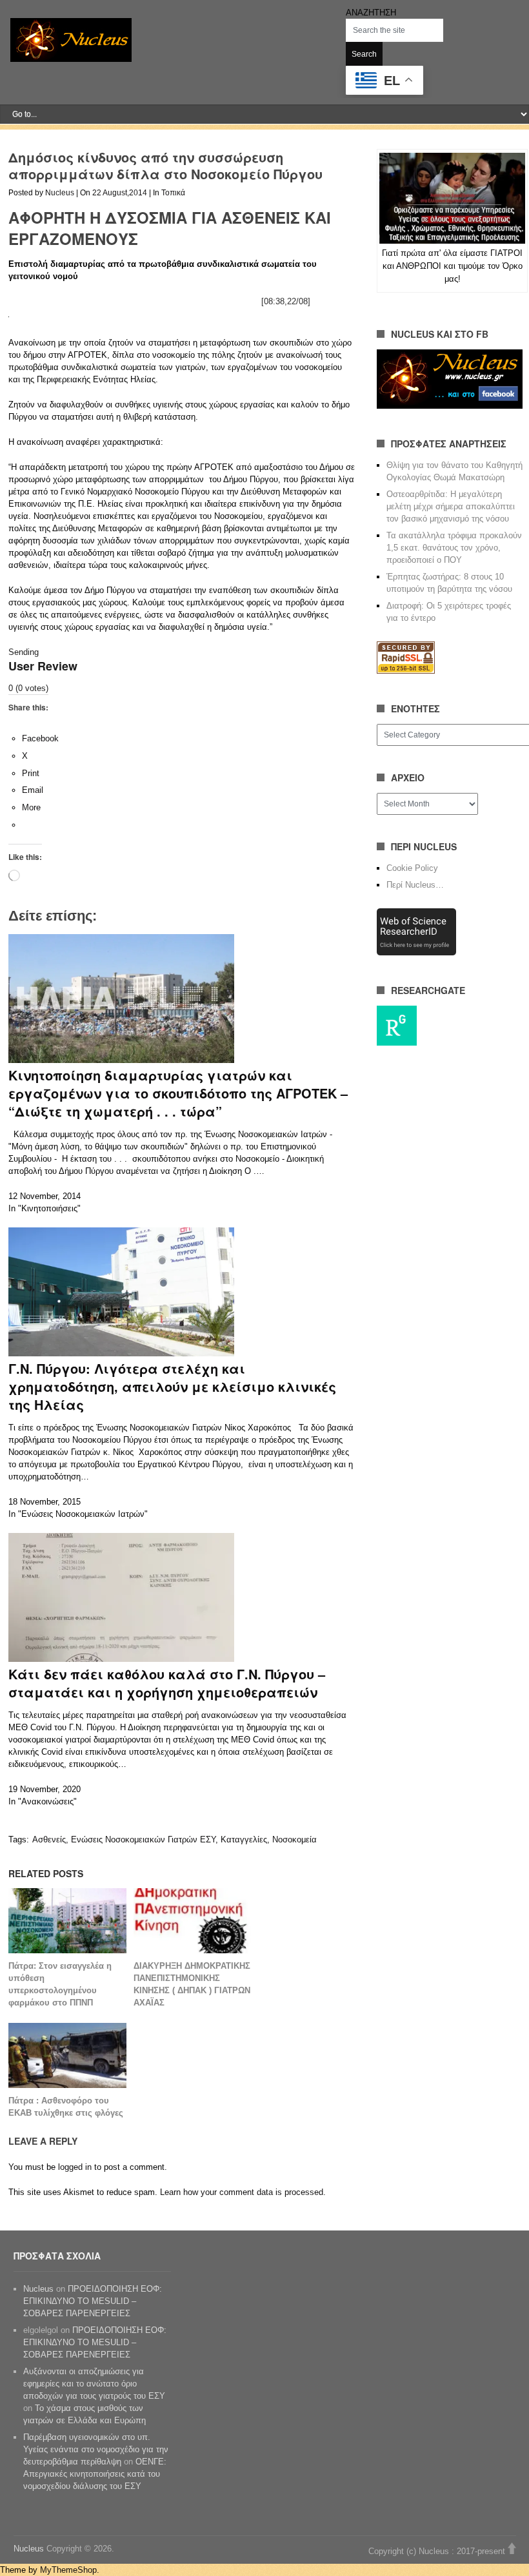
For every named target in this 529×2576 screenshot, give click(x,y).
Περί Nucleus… (415, 885)
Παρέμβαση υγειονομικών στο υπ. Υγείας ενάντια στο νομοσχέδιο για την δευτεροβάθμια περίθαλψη (96, 2449)
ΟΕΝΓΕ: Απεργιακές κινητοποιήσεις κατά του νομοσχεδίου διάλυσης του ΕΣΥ (95, 2474)
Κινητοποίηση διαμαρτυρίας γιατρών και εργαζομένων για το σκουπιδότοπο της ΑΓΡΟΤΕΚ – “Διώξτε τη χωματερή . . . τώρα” (178, 1093)
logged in (75, 2167)
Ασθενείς (49, 1839)
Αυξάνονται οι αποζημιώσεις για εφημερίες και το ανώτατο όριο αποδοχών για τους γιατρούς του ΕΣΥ (94, 2384)
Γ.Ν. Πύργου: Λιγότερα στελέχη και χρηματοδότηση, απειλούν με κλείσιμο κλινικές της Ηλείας (172, 1386)
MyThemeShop (68, 2570)
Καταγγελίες (244, 1839)
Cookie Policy (412, 868)
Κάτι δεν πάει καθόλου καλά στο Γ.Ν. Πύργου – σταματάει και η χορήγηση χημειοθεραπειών (167, 1683)
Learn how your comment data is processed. (243, 2192)
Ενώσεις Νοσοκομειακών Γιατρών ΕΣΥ (143, 1839)
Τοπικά (173, 193)
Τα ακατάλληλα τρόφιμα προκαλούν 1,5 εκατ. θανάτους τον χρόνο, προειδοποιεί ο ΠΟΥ (454, 548)
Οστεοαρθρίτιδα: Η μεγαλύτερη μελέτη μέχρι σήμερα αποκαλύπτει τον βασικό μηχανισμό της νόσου (451, 506)
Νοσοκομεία (294, 1839)
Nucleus (60, 193)
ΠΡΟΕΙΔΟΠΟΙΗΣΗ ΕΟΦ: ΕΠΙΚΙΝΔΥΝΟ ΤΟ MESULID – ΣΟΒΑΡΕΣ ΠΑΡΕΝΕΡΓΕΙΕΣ (93, 2301)
